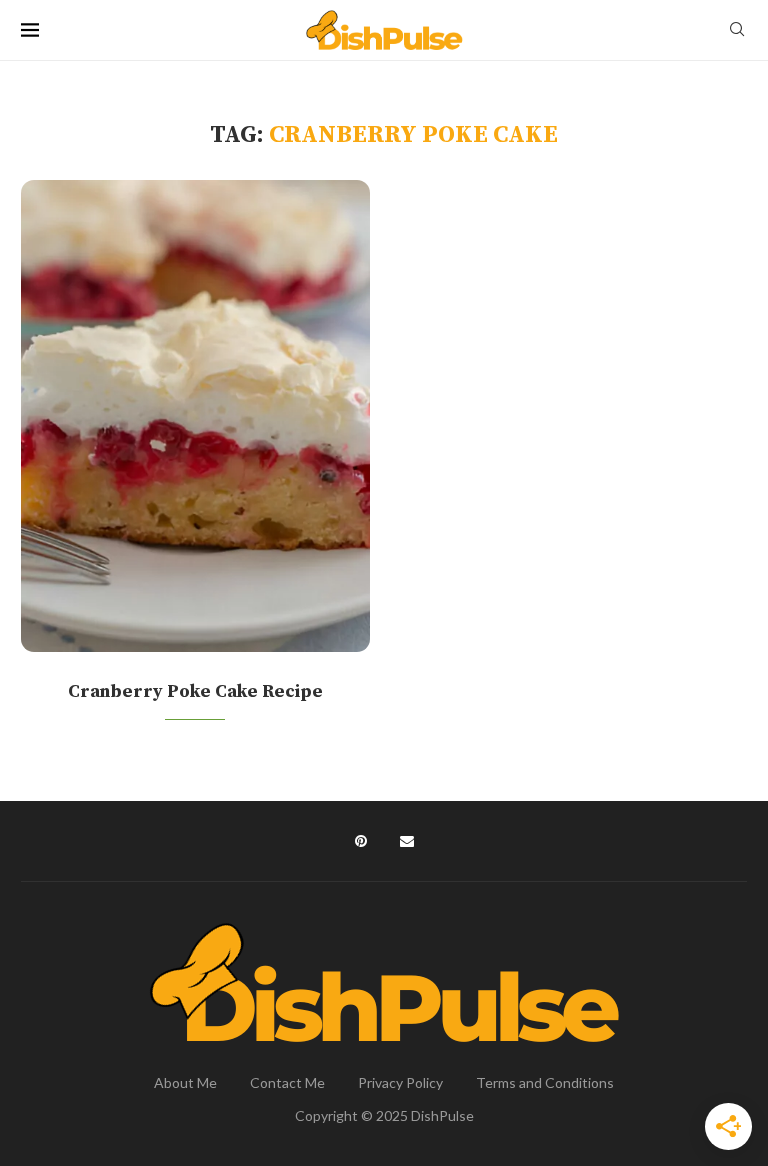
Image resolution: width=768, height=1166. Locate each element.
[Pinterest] (361, 841)
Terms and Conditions (545, 1082)
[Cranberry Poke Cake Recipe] (195, 416)
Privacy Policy (400, 1082)
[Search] (737, 30)
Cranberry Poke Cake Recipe (195, 691)
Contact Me (287, 1082)
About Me (185, 1082)
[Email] (407, 841)
